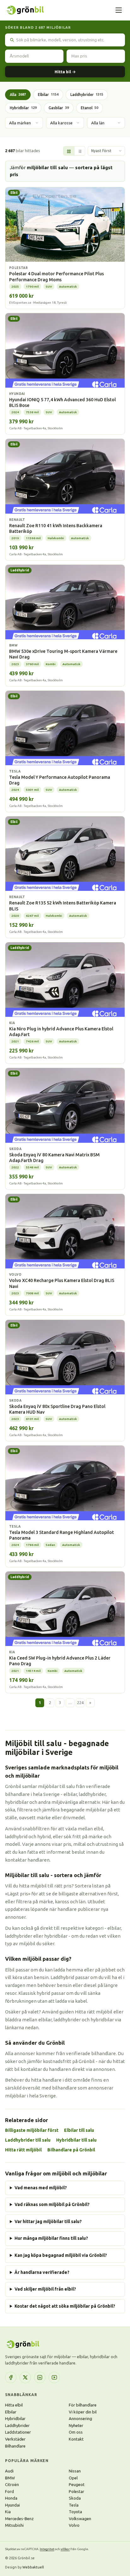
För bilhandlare (83, 2405)
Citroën (12, 2484)
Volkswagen (80, 2519)
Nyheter (76, 2425)
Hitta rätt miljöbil (23, 2150)
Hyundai (12, 2505)
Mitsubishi (14, 2525)
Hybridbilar (23, 108)
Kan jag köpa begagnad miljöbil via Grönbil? (61, 2255)
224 (80, 1703)
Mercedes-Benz (19, 2519)
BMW (10, 2478)
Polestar (77, 2491)
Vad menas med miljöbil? (41, 2188)
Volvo (74, 2525)
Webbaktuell (33, 2567)
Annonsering (80, 2418)
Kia (8, 2512)
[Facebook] (11, 2377)
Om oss (76, 2432)
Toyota (75, 2512)
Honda (11, 2498)
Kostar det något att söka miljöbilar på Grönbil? (65, 2306)
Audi (9, 2471)
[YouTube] (54, 2377)
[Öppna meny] (119, 10)
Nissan (75, 2471)
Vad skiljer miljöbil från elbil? (45, 2289)
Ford (9, 2491)
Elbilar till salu (79, 2130)
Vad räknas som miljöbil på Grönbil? (52, 2204)
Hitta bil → (65, 72)
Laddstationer (18, 2432)
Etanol (89, 108)
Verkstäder (15, 2439)
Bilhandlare (15, 2446)
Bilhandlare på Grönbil (71, 2150)
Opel (73, 2478)
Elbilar (48, 95)
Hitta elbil (14, 2405)
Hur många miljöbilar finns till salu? (51, 2238)
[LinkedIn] (40, 2377)
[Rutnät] (69, 151)
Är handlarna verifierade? (42, 2272)
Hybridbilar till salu (76, 2140)
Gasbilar (59, 108)
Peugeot (77, 2484)
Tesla (74, 2505)
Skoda (75, 2498)
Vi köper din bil (83, 2412)
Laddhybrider (87, 95)
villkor (65, 2549)
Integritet (47, 2549)
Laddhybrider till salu (28, 2140)
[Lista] (80, 151)
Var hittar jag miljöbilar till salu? (48, 2221)
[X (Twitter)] (25, 2377)
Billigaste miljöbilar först (32, 2130)
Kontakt (76, 2439)
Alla (18, 95)
